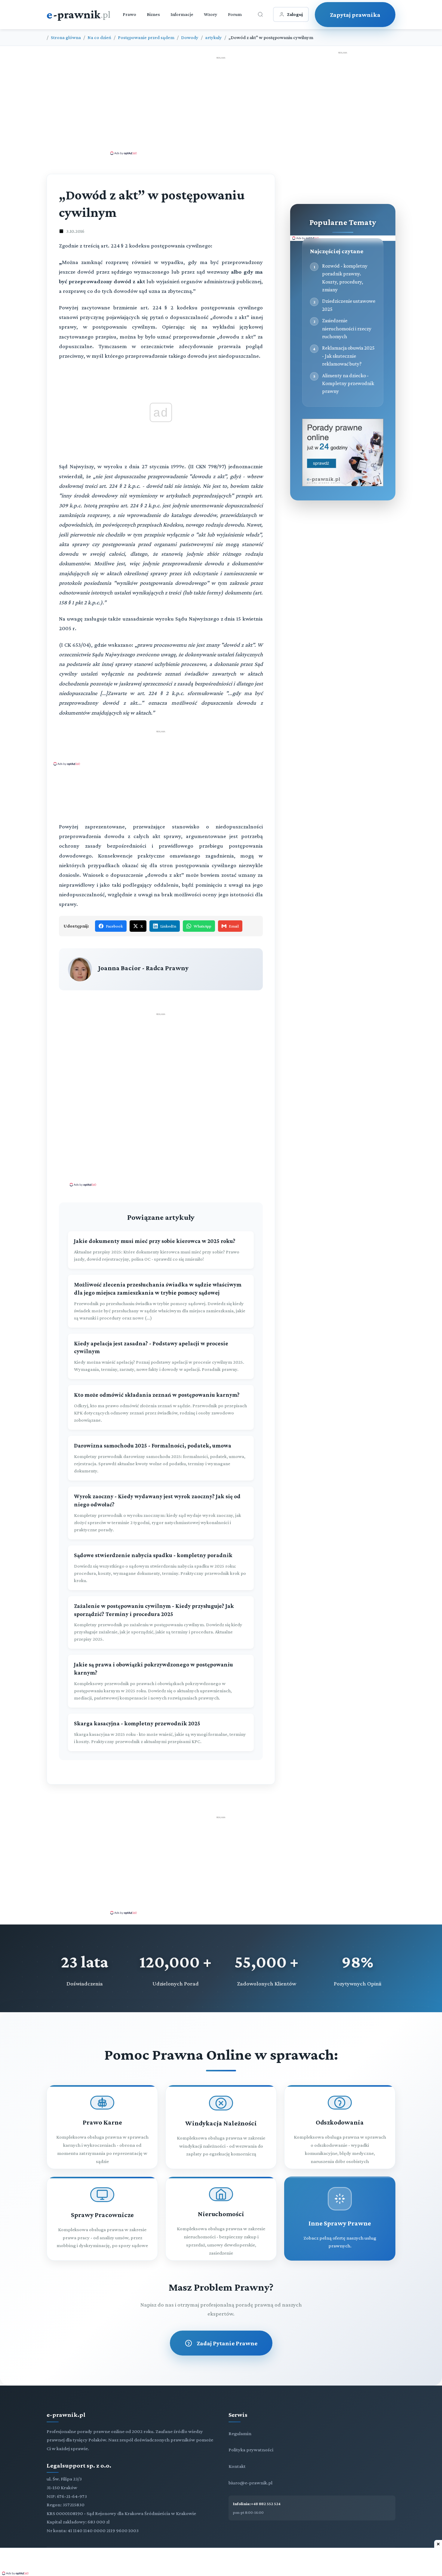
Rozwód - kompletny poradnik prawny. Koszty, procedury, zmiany (345, 278)
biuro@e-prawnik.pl (250, 2483)
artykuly (213, 37)
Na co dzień (99, 37)
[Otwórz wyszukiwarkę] (260, 14)
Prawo (129, 14)
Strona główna (66, 37)
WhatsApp (203, 926)
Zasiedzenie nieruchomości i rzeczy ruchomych (347, 328)
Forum (235, 14)
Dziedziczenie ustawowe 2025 (349, 305)
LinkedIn (168, 926)
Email (234, 926)
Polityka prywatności (251, 2450)
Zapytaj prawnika (355, 15)
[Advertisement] (221, 105)
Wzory (211, 14)
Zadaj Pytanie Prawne (227, 2343)
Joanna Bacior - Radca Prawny (143, 968)
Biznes (153, 14)
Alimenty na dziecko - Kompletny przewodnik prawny (348, 383)
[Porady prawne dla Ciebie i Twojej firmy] (343, 485)
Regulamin (240, 2433)
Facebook (114, 926)
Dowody (190, 37)
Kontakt (237, 2466)
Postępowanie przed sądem (146, 37)
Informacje (182, 14)
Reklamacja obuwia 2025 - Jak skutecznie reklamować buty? (348, 356)
